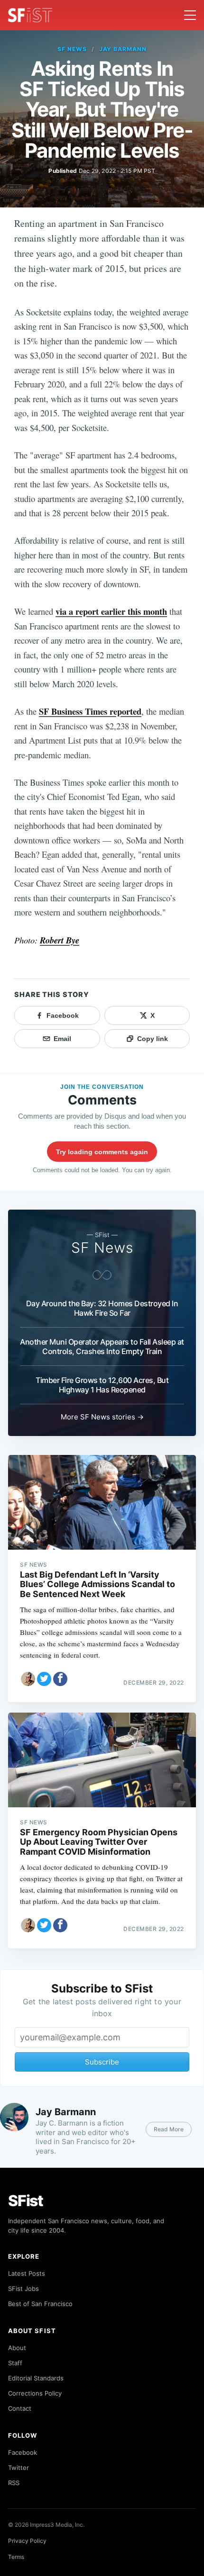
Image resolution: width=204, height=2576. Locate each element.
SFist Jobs (23, 2289)
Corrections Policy (35, 2393)
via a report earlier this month (111, 611)
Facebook (23, 2452)
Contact (20, 2408)
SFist (26, 2201)
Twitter (19, 2468)
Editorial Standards (36, 2378)
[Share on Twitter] (44, 1679)
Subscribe (102, 2062)
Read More (169, 2129)
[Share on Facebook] (60, 1679)
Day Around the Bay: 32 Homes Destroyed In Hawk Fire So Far (102, 1308)
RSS (14, 2483)
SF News (72, 49)
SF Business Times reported (90, 711)
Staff (15, 2363)
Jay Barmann (123, 49)
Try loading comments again (102, 1152)
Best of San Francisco (40, 2304)
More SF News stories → (102, 1417)
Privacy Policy (27, 2541)
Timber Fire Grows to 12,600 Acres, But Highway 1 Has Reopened (102, 1385)
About (17, 2348)
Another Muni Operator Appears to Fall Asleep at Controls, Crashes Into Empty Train (102, 1346)
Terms (16, 2557)
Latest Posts (27, 2273)
